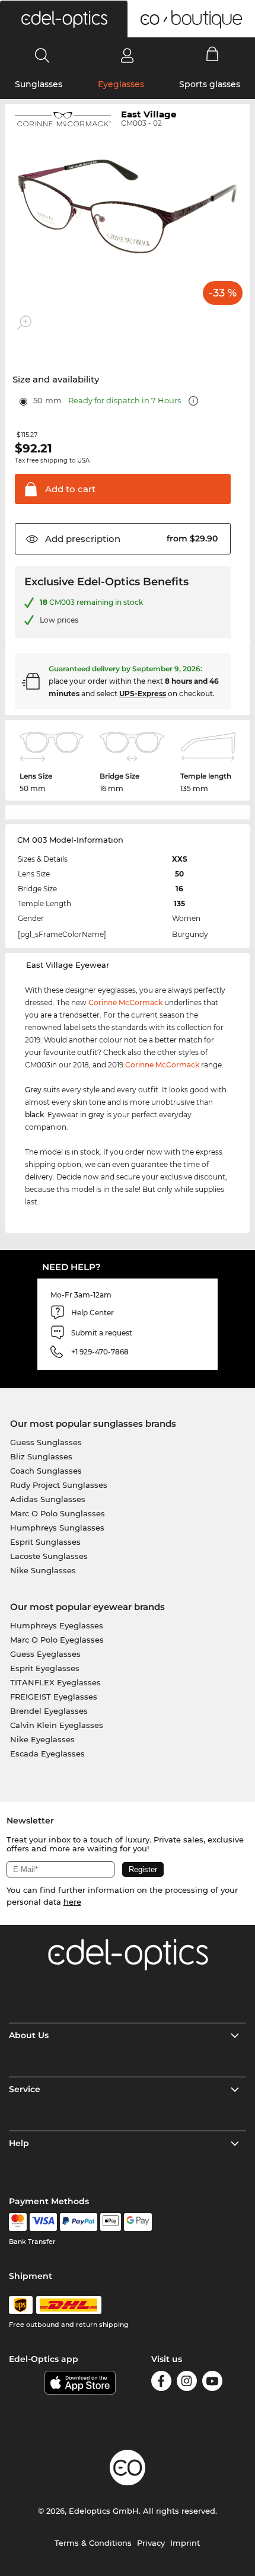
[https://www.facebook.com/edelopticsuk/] (161, 2383)
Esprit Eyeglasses (45, 1668)
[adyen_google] (138, 2222)
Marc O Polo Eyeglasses (57, 1640)
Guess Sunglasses (46, 1442)
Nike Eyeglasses (42, 1739)
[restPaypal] (79, 2222)
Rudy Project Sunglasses (59, 1485)
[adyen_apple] (111, 2222)
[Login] (127, 55)
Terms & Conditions (93, 2543)
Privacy (151, 2543)
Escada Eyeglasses (47, 1754)
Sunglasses (39, 84)
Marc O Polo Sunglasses (58, 1513)
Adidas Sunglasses (48, 1499)
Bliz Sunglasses (41, 1456)
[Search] (42, 55)
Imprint (185, 2543)
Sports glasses (210, 84)
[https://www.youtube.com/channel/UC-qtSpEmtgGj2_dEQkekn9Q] (212, 2383)
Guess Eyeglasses (45, 1654)
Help (19, 2143)
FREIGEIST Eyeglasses (54, 1697)
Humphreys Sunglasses (57, 1528)
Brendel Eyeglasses (49, 1711)
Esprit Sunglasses (45, 1542)
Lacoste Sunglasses (49, 1556)
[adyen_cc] (18, 2222)
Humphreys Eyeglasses (57, 1625)
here (72, 1902)
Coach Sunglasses (46, 1471)
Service (25, 2089)
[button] (64, 19)
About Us (29, 2035)
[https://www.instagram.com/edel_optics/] (187, 2383)
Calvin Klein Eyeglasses (57, 1725)
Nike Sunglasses (43, 1570)
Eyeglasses (121, 84)
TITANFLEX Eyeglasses (55, 1682)
